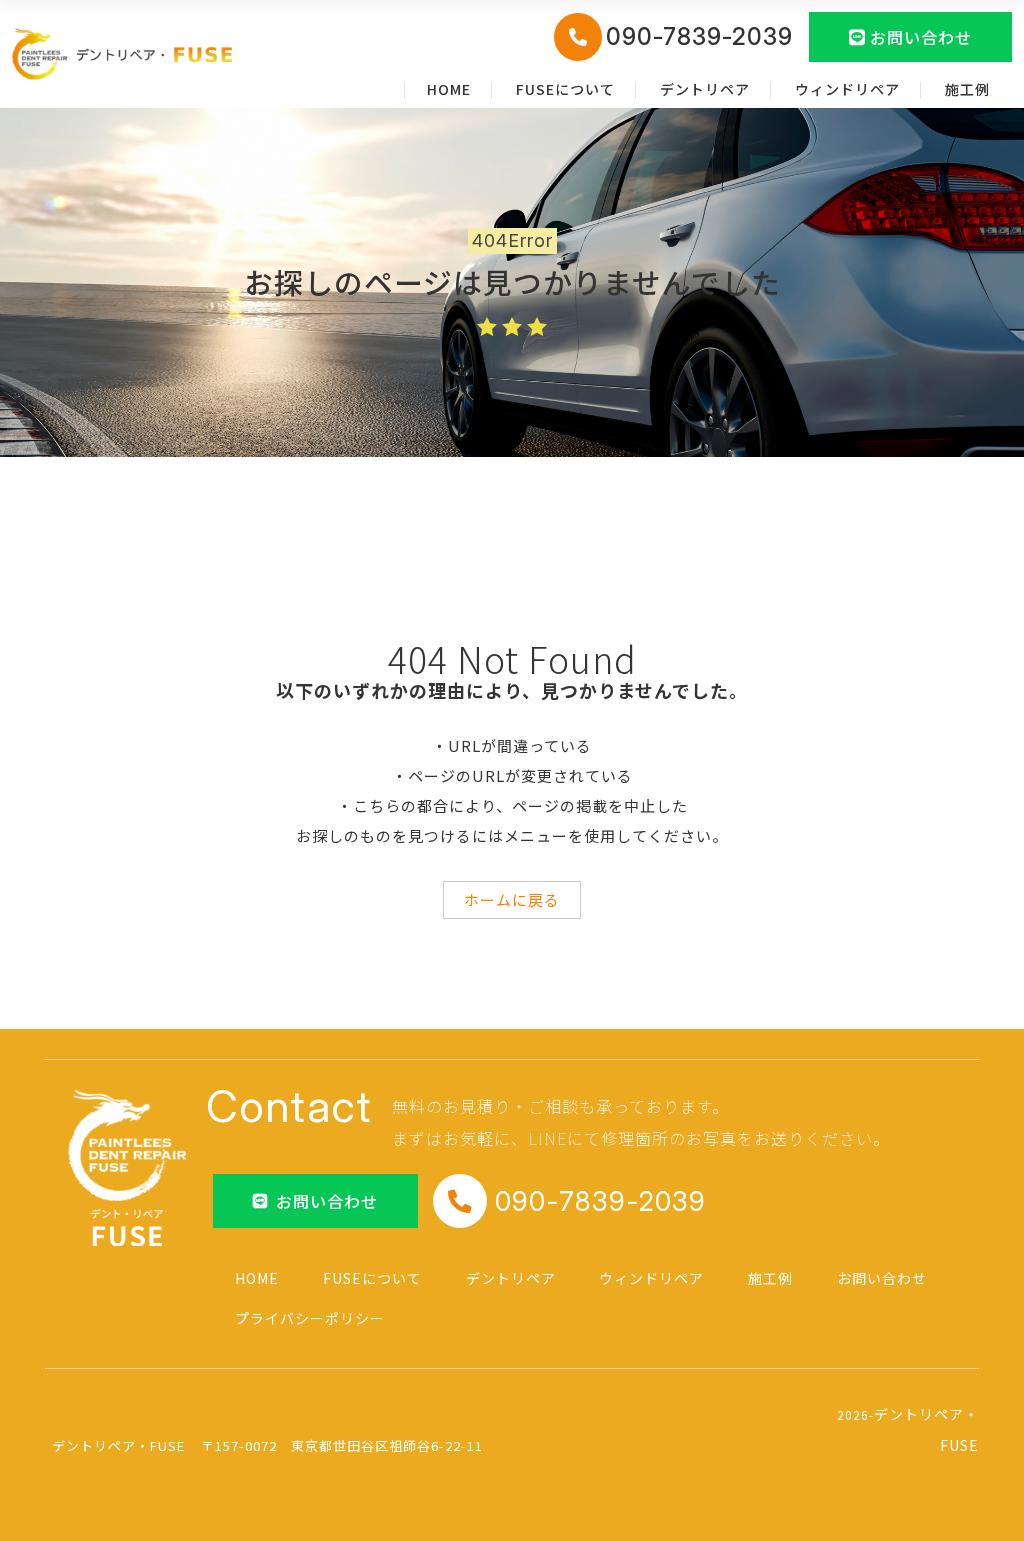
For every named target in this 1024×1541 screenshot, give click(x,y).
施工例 (967, 89)
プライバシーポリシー (310, 1318)
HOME (449, 89)
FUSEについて (565, 89)
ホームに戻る (512, 899)
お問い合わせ (882, 1278)
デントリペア (705, 89)
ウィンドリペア (847, 89)
